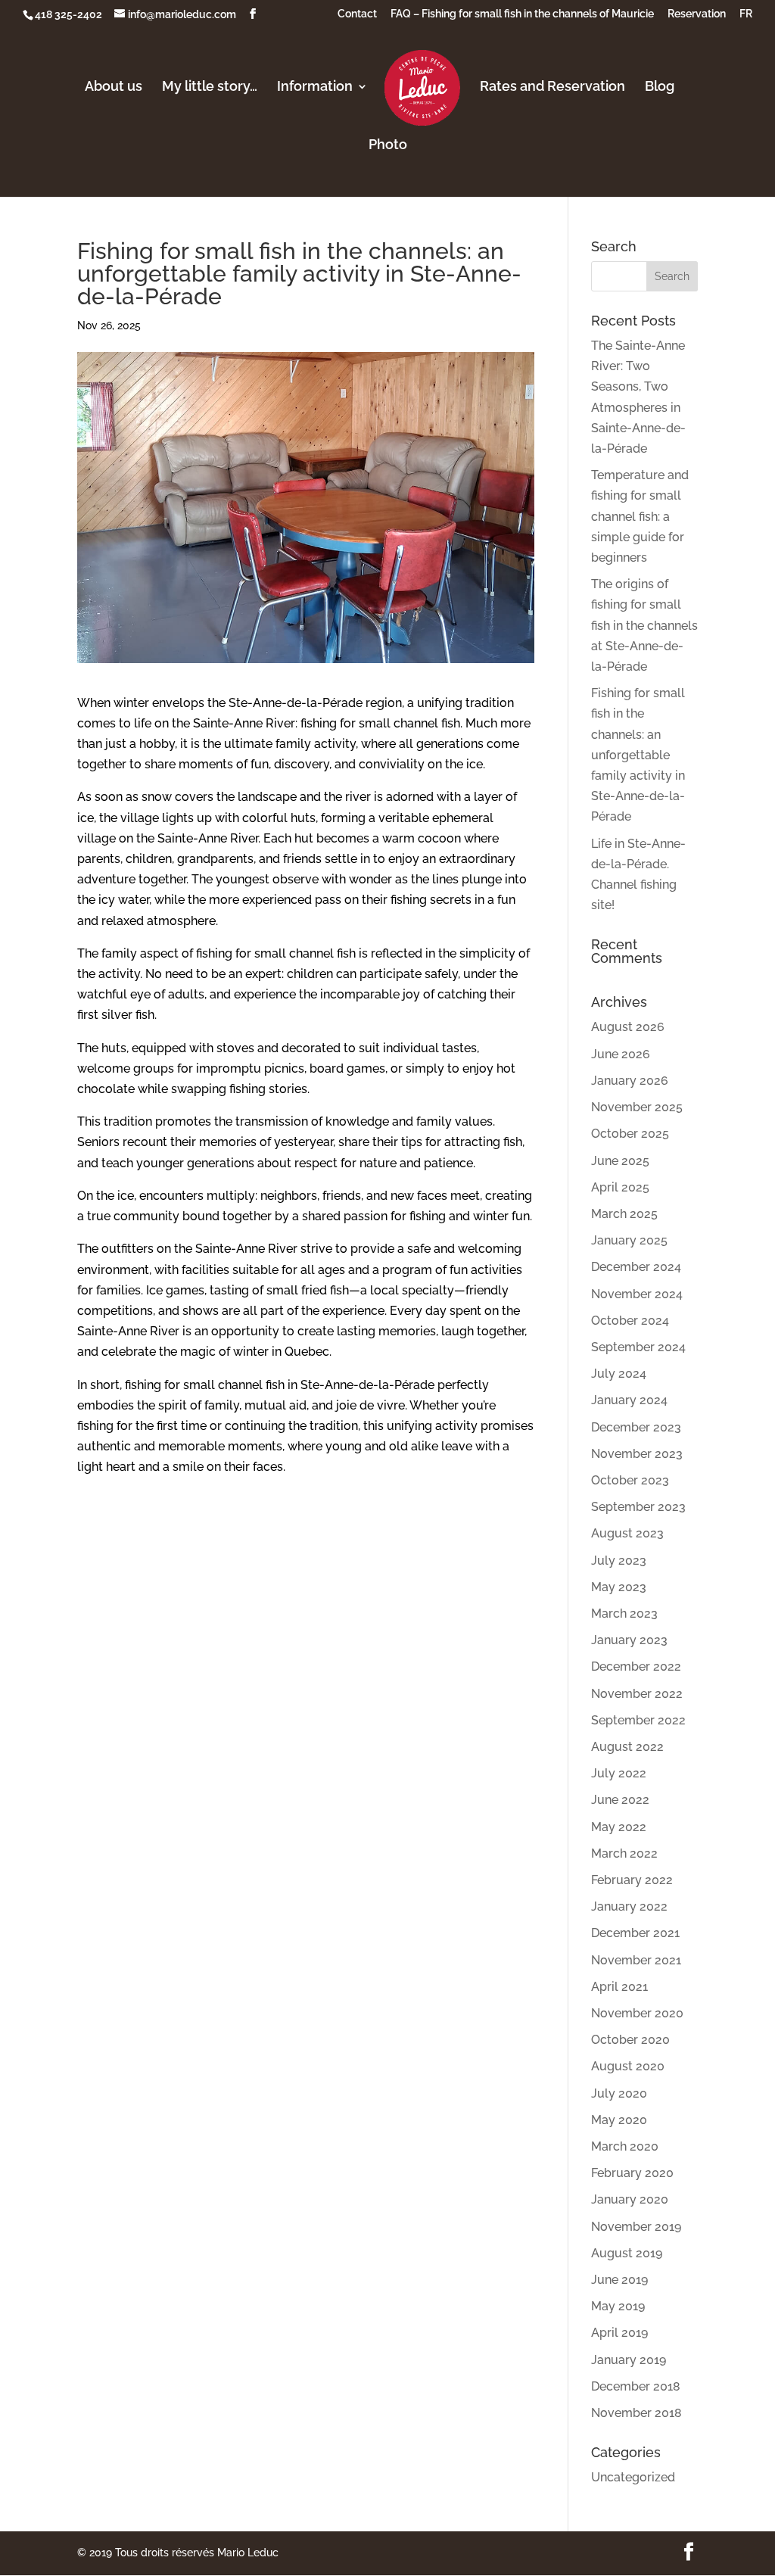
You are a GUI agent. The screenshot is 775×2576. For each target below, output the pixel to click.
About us (114, 87)
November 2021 (636, 1960)
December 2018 (636, 2386)
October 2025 (630, 1134)
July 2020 (619, 2093)
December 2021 (635, 1933)
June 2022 (620, 1800)
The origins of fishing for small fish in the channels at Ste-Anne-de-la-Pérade (644, 625)
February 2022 (632, 1880)
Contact (357, 14)
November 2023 (637, 1454)
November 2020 (637, 2013)
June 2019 (619, 2280)
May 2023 (619, 1587)
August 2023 (627, 1533)
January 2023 (629, 1640)
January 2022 (629, 1906)
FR (746, 14)
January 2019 (629, 2360)
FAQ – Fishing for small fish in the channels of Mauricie (522, 14)
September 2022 (638, 1720)
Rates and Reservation (552, 87)
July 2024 (619, 1374)
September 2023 (638, 1507)
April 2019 (619, 2333)
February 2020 (632, 2173)
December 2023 (636, 1427)
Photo (388, 146)
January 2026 (630, 1081)
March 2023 (624, 1614)
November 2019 (636, 2227)
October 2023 (630, 1480)
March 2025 (624, 1214)
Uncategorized (633, 2477)
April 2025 (620, 1187)
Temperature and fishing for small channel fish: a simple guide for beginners (640, 516)
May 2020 (619, 2120)
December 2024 (636, 1267)
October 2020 (630, 2040)
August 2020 (628, 2066)
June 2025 (620, 1161)
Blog (660, 87)
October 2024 (630, 1321)
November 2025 (637, 1107)
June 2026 (621, 1054)
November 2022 (637, 1694)
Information (315, 87)
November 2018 (636, 2413)
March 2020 (625, 2146)
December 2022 (636, 1666)
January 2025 (629, 1240)
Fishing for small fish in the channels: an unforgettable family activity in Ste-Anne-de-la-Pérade (638, 755)
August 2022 (627, 1747)
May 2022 (619, 1827)
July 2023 (619, 1561)
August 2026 (628, 1027)
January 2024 (629, 1400)
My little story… (210, 87)
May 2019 (618, 2306)
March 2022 (624, 1853)
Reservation (697, 14)
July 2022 (619, 1773)
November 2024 (637, 1294)
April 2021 (619, 1987)
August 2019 (627, 2253)
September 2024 (638, 1347)
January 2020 (630, 2199)
